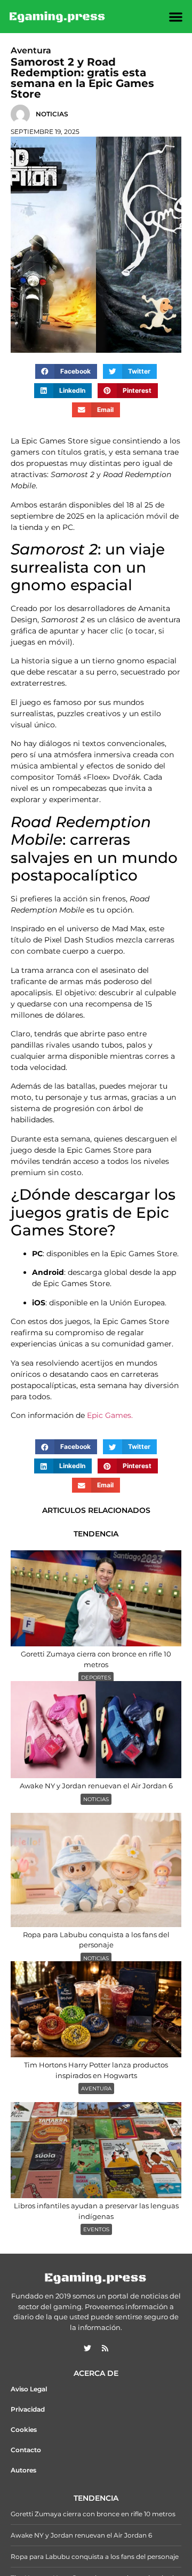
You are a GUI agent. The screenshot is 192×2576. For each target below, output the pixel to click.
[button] (176, 17)
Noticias (96, 1799)
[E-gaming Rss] (105, 2348)
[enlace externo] (87, 2348)
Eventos (96, 2229)
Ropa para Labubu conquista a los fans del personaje (95, 2557)
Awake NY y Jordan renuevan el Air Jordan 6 (81, 2535)
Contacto (26, 2450)
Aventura (96, 2088)
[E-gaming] (58, 17)
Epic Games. (110, 1415)
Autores (23, 2470)
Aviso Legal (29, 2389)
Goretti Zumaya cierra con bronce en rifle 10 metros (93, 2514)
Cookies (24, 2430)
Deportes (96, 1678)
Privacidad (28, 2409)
